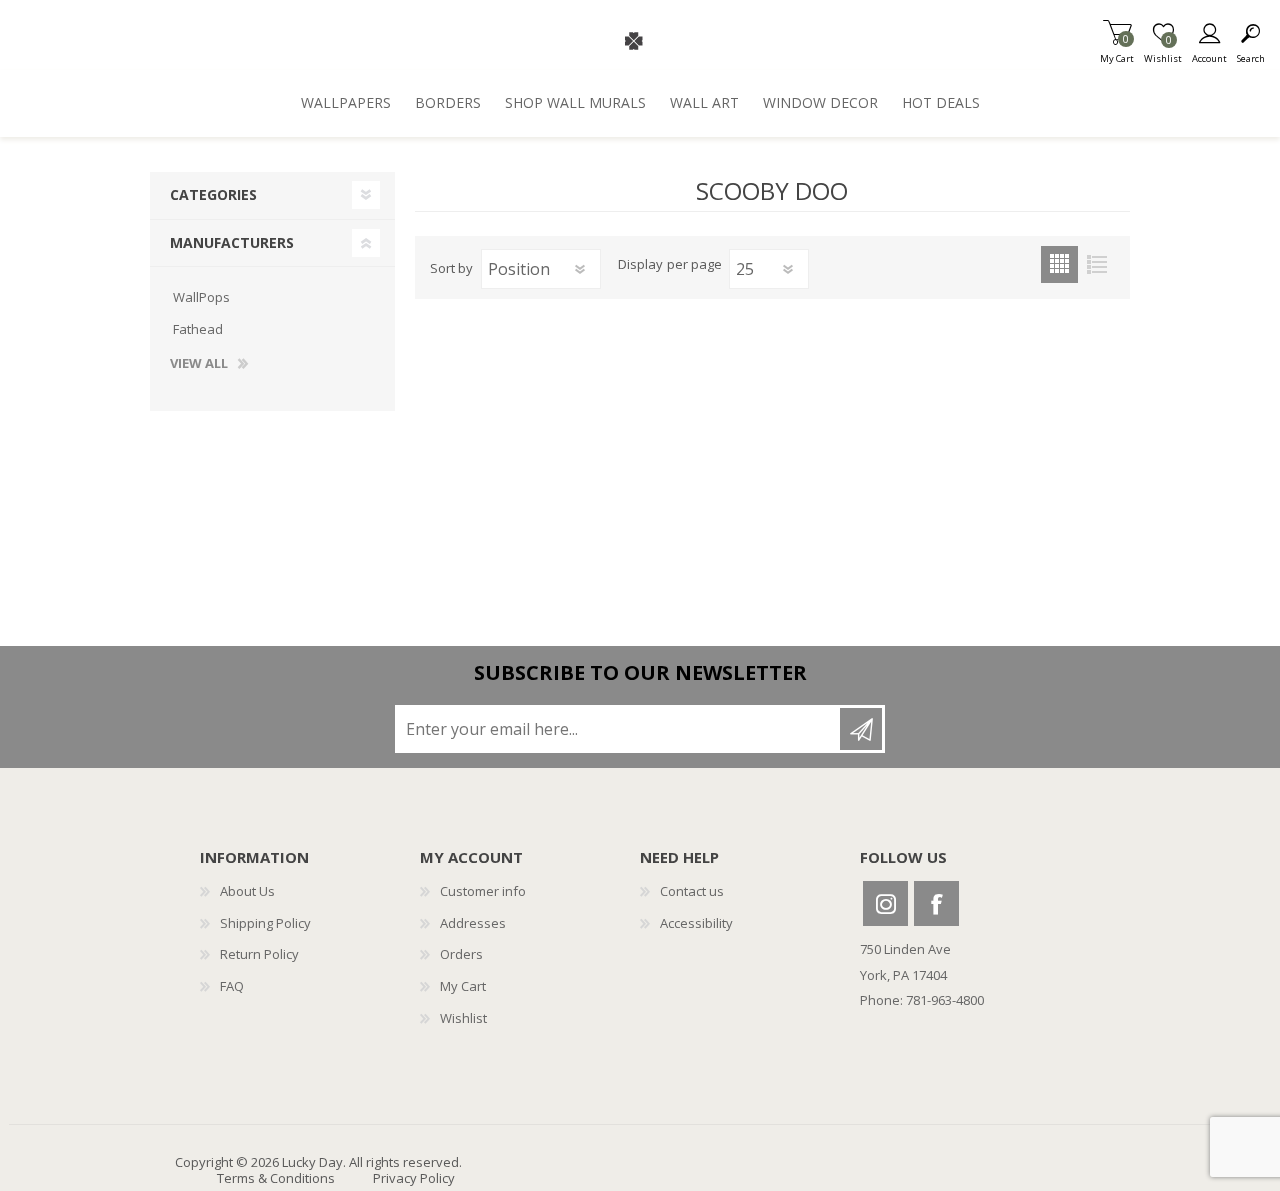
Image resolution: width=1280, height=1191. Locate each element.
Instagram (885, 903)
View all (199, 364)
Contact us (692, 891)
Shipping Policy (265, 923)
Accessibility (696, 923)
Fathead (198, 329)
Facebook (936, 903)
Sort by (451, 268)
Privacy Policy (414, 1178)
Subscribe (861, 729)
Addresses (473, 923)
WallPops (201, 297)
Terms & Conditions (276, 1178)
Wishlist (463, 1018)
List (1096, 264)
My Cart (1117, 52)
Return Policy (259, 954)
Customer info (483, 891)
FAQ (232, 986)
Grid (1059, 264)
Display (640, 265)
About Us (247, 891)
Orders (461, 954)
